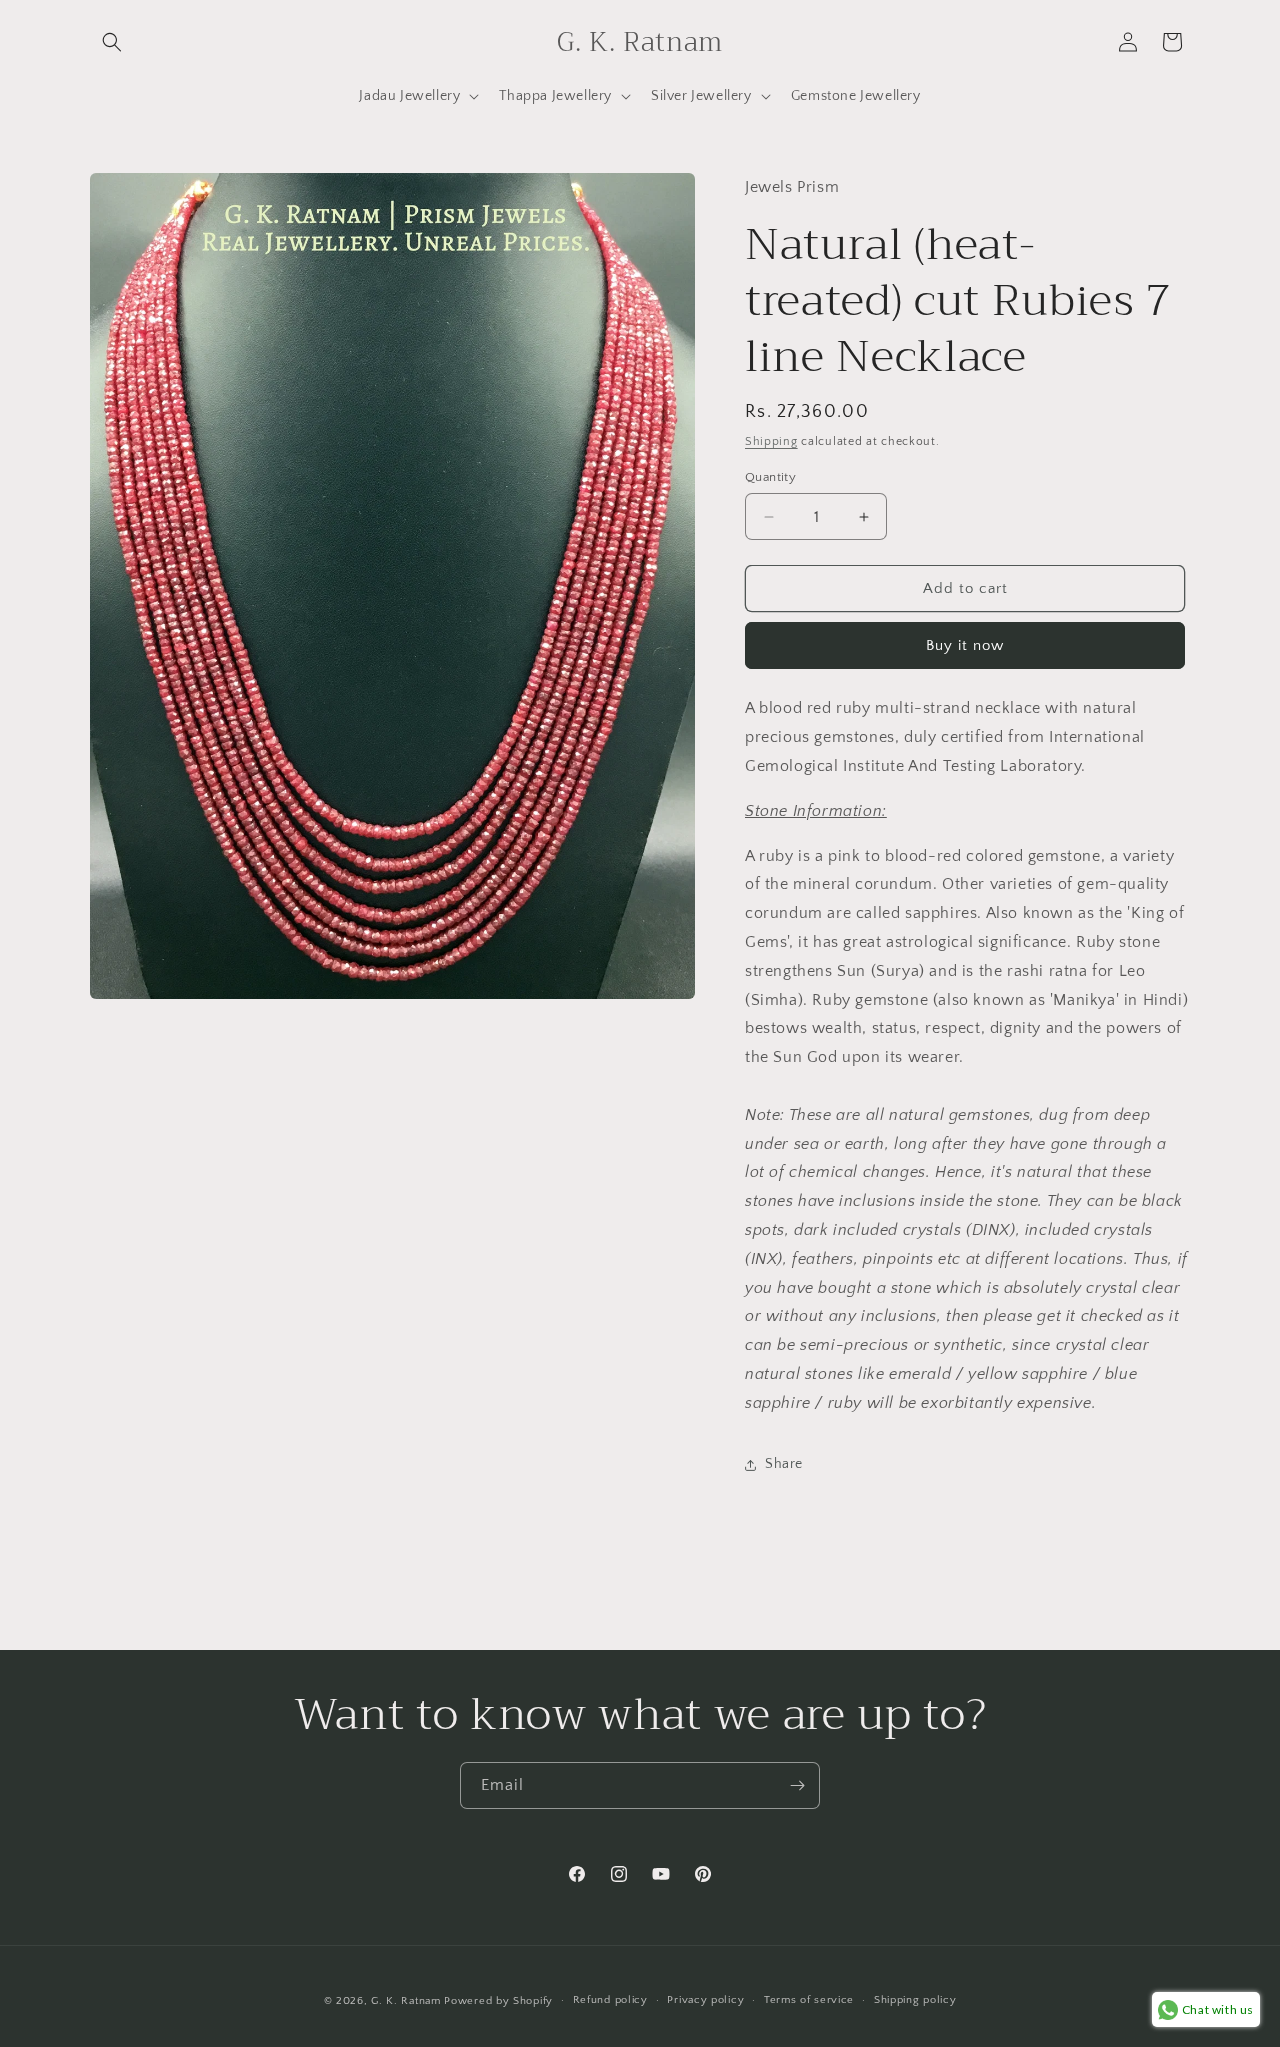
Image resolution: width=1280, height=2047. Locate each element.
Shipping (771, 441)
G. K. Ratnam (405, 2001)
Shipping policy (915, 2000)
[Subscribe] (797, 1785)
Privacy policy (705, 2000)
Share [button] (784, 1464)
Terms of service (809, 2000)
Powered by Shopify (498, 2001)
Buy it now (965, 645)
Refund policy (610, 2000)
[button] (112, 42)
